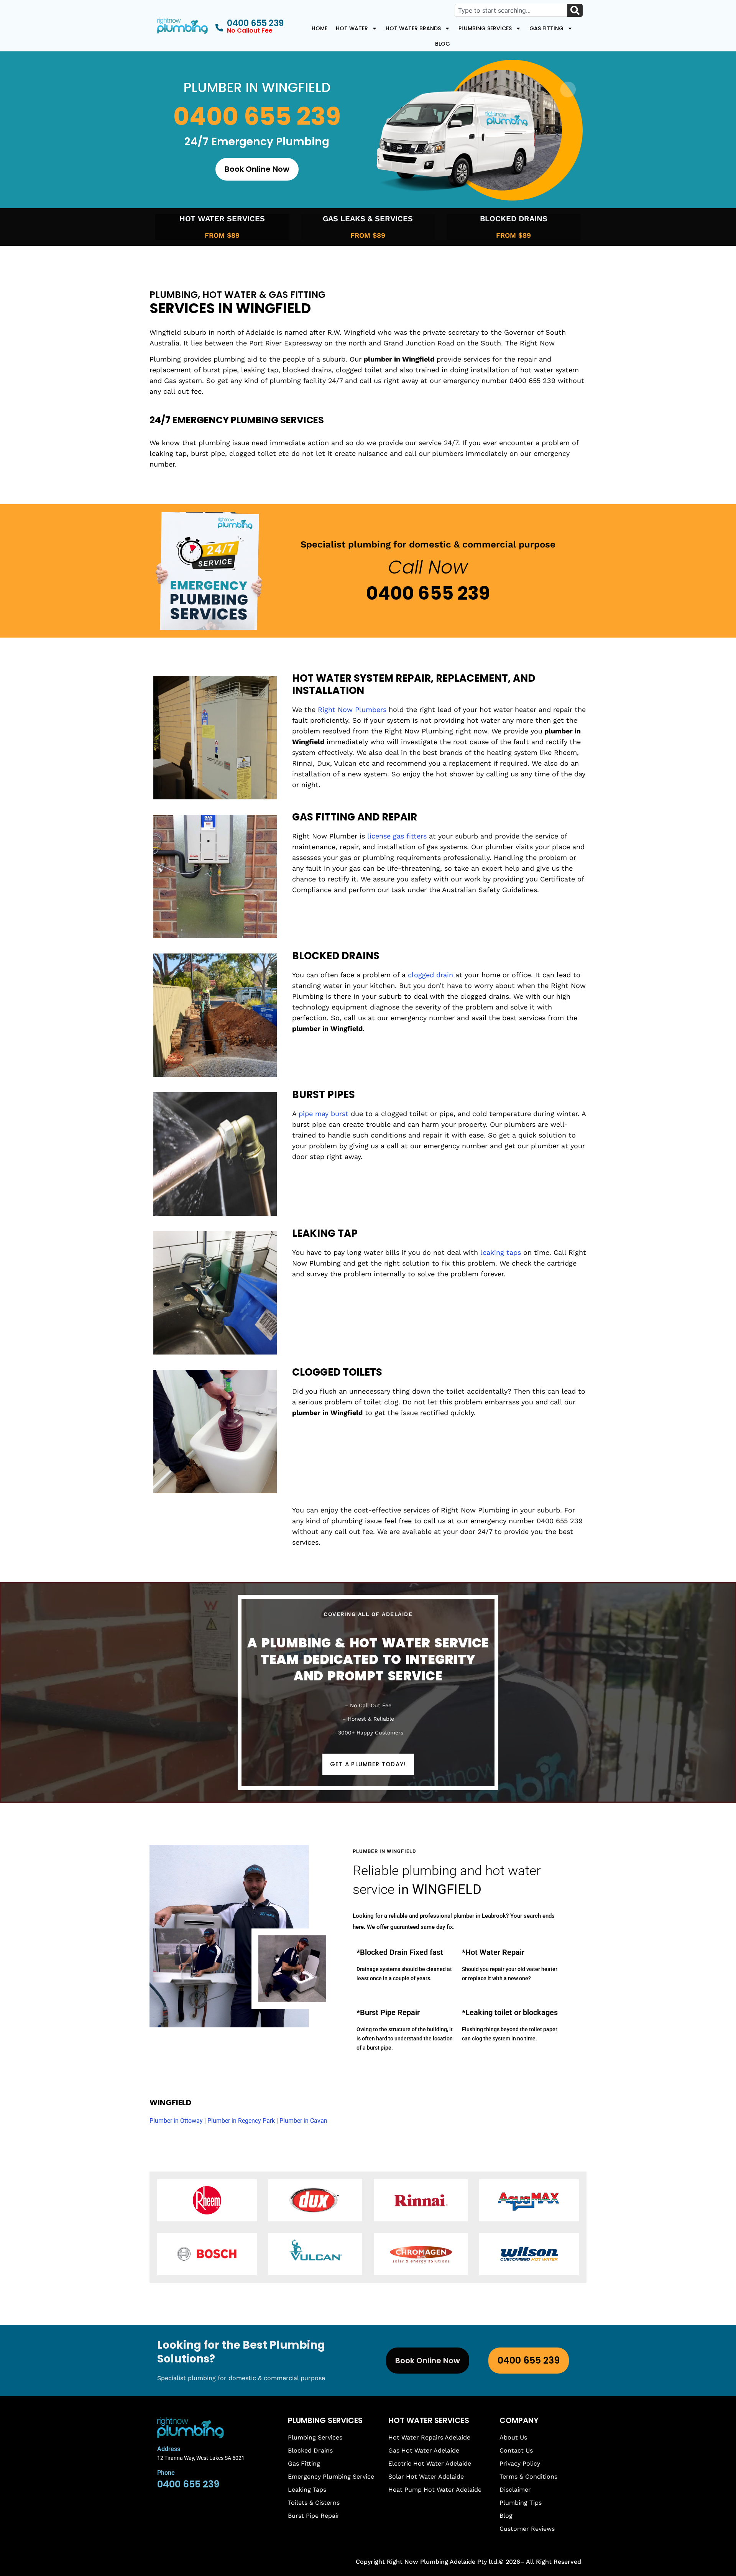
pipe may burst (324, 1114)
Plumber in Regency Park (241, 2121)
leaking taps (501, 1252)
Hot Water (352, 28)
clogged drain (430, 975)
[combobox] (511, 10)
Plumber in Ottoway (176, 2121)
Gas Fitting (546, 28)
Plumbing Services (485, 28)
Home (320, 28)
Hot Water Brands (413, 28)
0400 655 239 (257, 116)
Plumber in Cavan (303, 2121)
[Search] (575, 10)
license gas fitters (397, 836)
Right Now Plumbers (352, 709)
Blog (443, 44)
